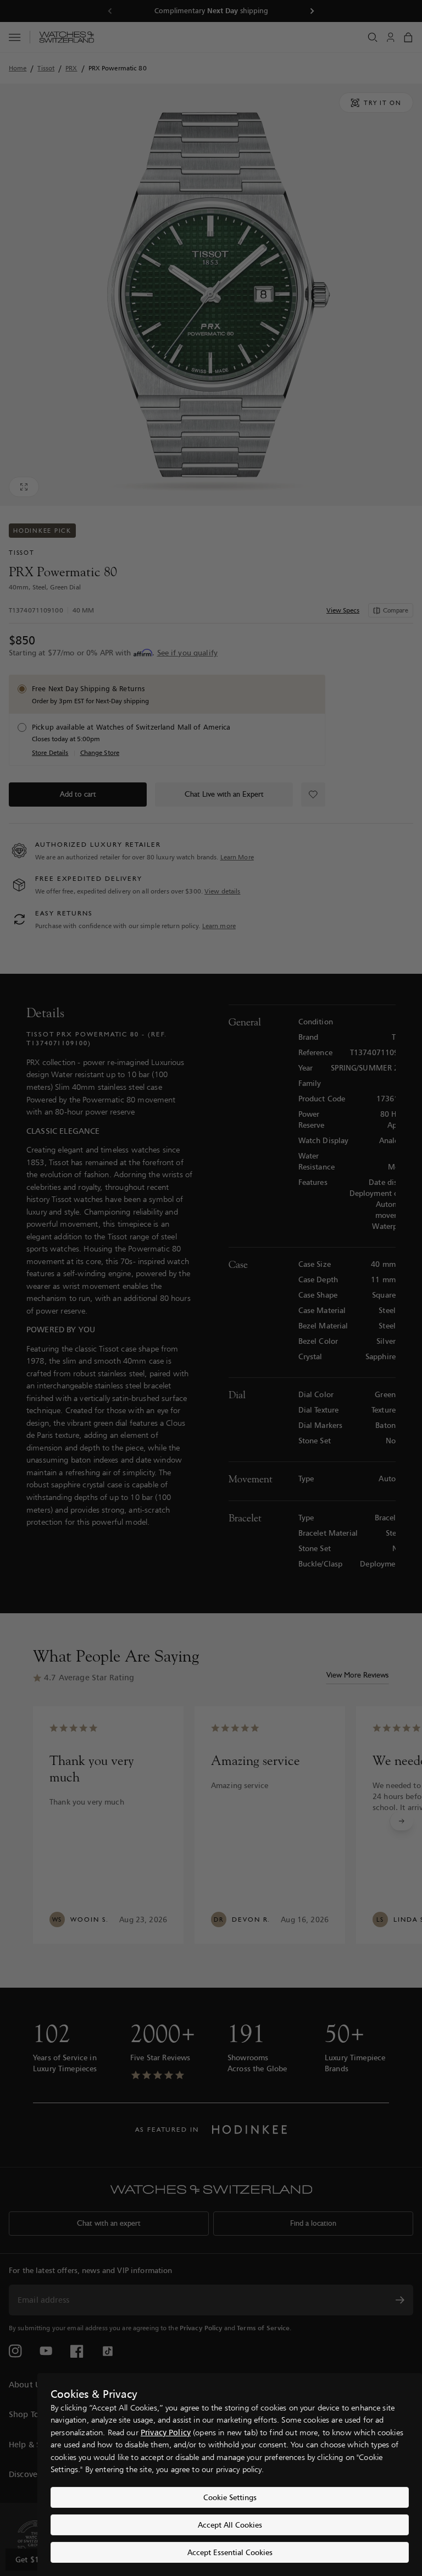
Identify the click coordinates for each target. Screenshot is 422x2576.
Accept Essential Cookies (230, 2552)
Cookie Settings (230, 2497)
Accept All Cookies (230, 2525)
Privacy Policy (166, 2432)
